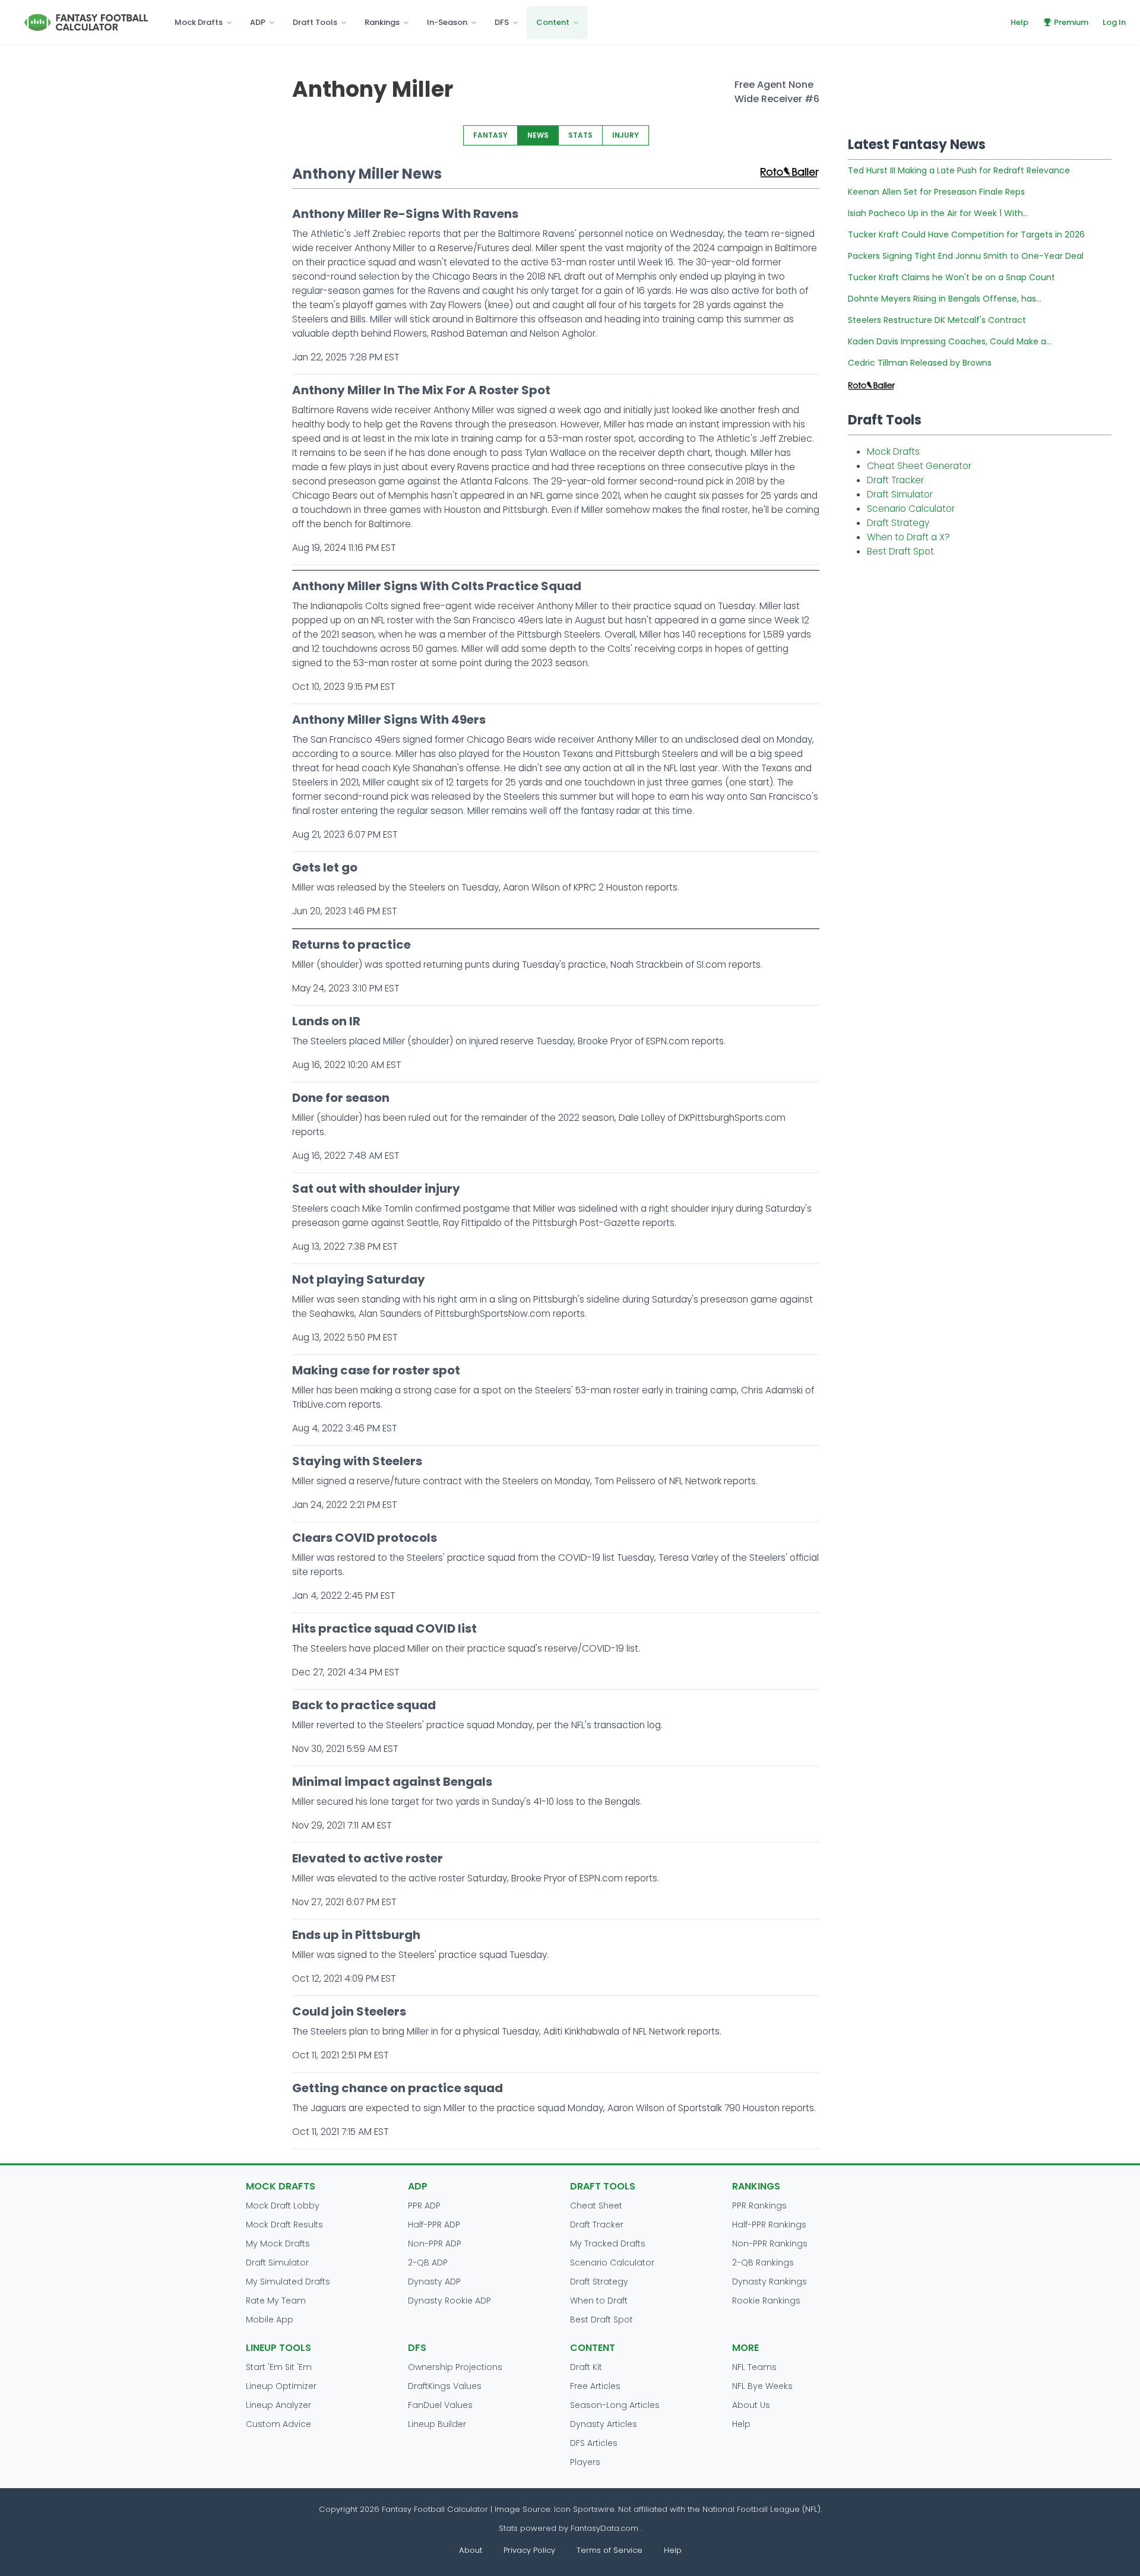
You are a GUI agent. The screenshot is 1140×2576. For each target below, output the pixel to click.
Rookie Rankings (766, 2301)
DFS (502, 22)
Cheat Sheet (596, 2206)
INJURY (626, 135)
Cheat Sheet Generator (919, 466)
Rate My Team (276, 2301)
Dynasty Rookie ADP (449, 2301)
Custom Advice (278, 2424)
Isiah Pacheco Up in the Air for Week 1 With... (938, 213)
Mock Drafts (199, 22)
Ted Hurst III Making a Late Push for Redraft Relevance (959, 170)
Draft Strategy (898, 523)
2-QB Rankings (763, 2263)
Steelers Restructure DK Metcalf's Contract (937, 320)
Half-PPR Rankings (769, 2225)
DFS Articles (594, 2443)
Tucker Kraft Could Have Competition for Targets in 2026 (966, 235)
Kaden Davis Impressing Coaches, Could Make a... (950, 341)
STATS (580, 135)
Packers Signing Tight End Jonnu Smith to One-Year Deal (966, 256)
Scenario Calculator (911, 508)
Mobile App (270, 2320)
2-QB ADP (428, 2263)
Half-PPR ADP (434, 2225)
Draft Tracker (895, 480)
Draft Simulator (900, 494)
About (471, 2550)
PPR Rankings (759, 2206)
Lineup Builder (437, 2424)
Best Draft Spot (900, 551)
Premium (1071, 22)
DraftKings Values (445, 2386)
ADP (258, 22)
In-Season (447, 22)
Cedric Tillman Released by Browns (920, 363)
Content (553, 22)
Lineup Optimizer (281, 2386)
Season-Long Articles (615, 2405)
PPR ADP (424, 2206)
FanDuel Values (440, 2405)
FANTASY (490, 135)
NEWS (538, 135)
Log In (1114, 22)
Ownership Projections (455, 2367)
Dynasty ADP (434, 2282)
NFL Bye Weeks (762, 2386)
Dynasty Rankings (769, 2282)
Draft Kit (586, 2367)
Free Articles (595, 2386)
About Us (751, 2405)
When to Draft (599, 2301)
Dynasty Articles (604, 2424)
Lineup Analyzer (278, 2405)
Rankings (382, 22)
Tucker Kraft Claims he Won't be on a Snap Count (951, 277)
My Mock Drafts (278, 2244)
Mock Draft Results (284, 2225)
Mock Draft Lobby (283, 2206)
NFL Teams (754, 2367)
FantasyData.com (606, 2528)
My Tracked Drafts (608, 2244)
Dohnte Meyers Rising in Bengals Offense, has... (945, 299)
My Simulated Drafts (288, 2282)
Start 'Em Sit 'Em (279, 2367)
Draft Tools (315, 22)
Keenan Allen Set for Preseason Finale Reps (936, 192)
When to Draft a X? (908, 537)
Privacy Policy (529, 2550)
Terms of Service (609, 2550)
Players (585, 2462)
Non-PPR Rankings (770, 2244)
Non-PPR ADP (435, 2244)
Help (1019, 22)
